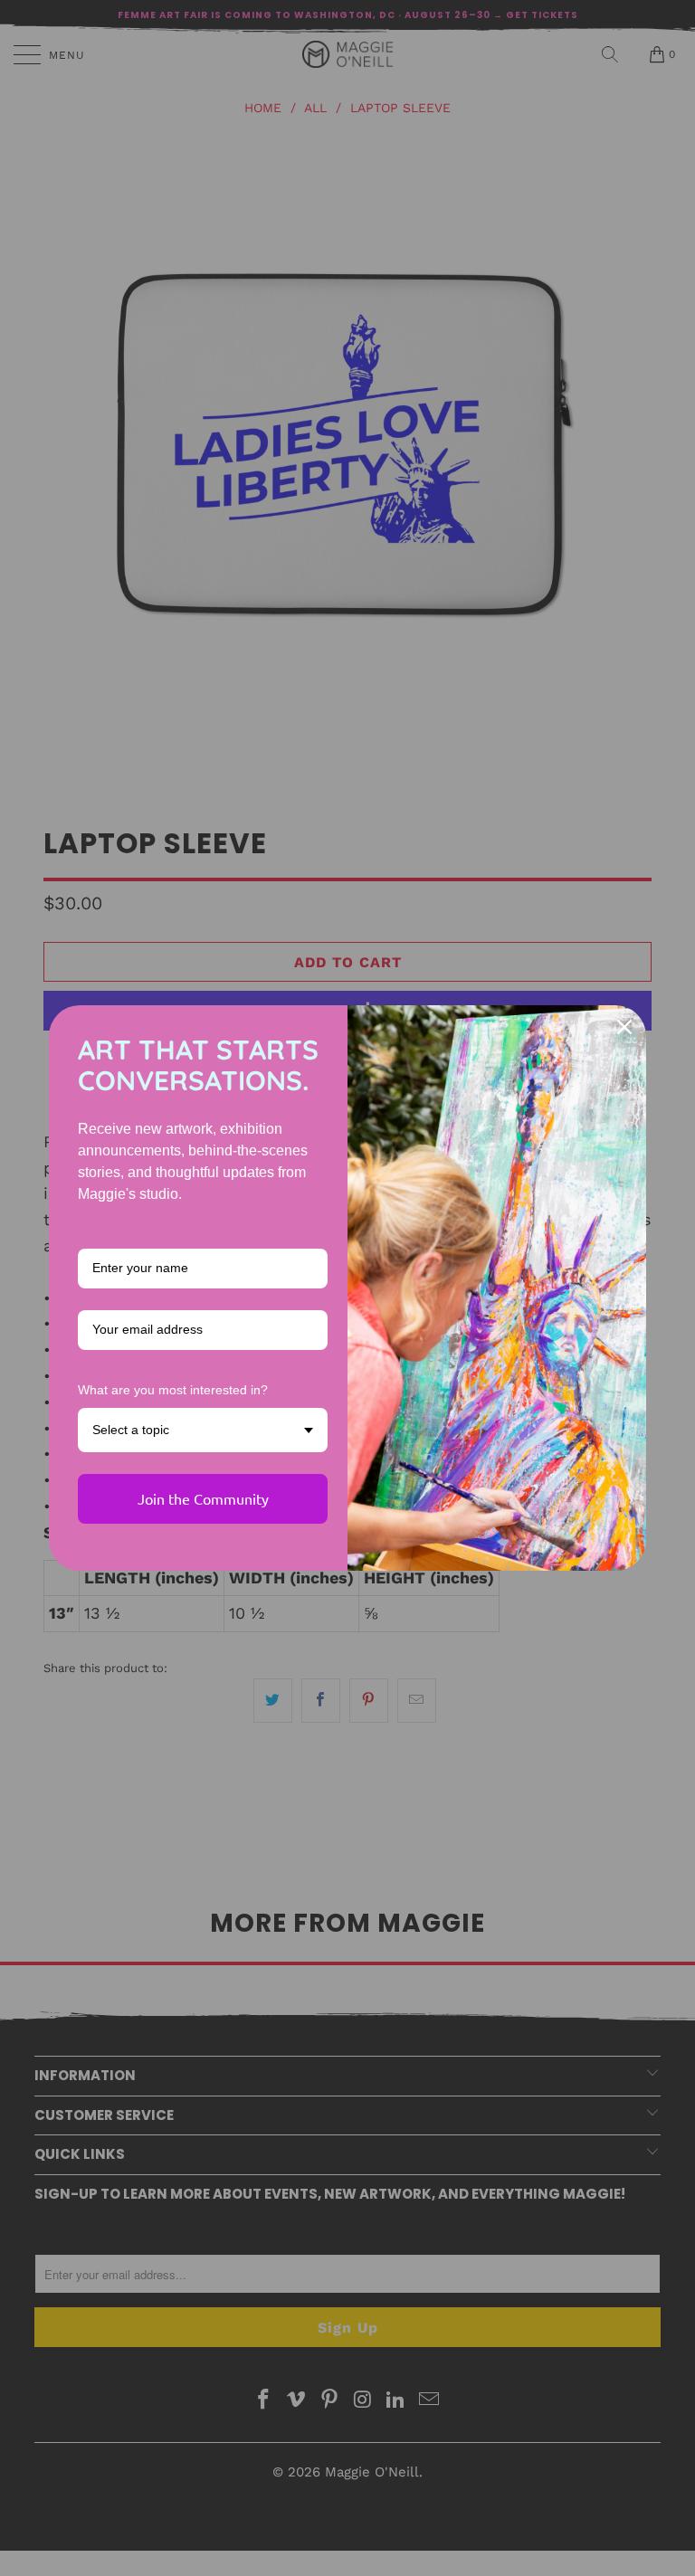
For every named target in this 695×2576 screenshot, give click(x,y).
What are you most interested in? (173, 1390)
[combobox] (203, 1430)
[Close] (624, 1027)
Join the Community (203, 1498)
